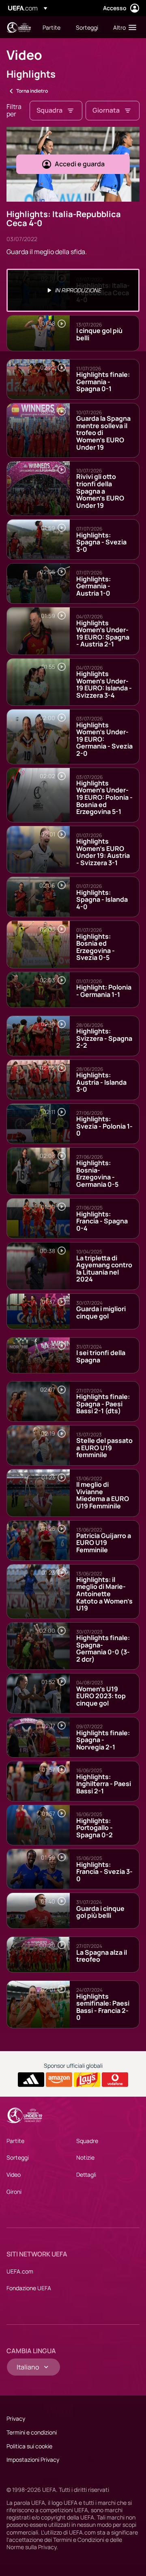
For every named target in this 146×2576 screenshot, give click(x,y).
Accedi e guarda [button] (80, 164)
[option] (73, 290)
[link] (52, 27)
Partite (15, 2141)
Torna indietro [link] (32, 91)
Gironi (14, 2192)
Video (14, 2175)
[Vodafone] (115, 2080)
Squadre (87, 2141)
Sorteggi (18, 2157)
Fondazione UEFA (29, 2288)
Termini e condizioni (32, 2432)
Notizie (85, 2157)
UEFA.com (20, 2271)
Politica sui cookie (29, 2446)
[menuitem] (52, 27)
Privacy (16, 2418)
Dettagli (86, 2175)
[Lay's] (87, 2080)
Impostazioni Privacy (33, 2460)
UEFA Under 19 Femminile (19, 27)
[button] (123, 27)
